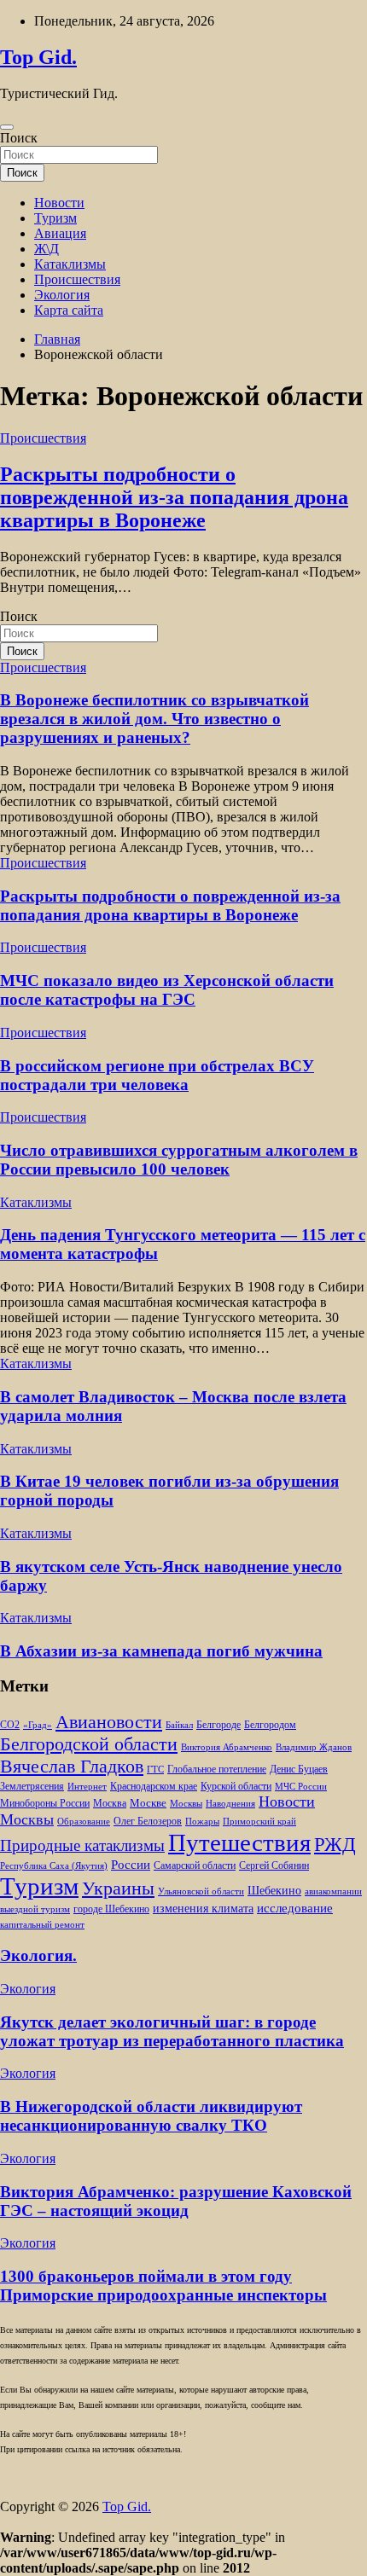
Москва (110, 1804)
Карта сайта (69, 310)
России (131, 1864)
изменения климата (203, 1908)
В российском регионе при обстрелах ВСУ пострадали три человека (157, 1075)
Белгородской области (89, 1744)
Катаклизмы (70, 264)
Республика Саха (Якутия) (54, 1866)
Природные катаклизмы (82, 1845)
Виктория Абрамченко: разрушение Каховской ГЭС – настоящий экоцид (176, 2201)
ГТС (155, 1770)
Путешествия (239, 1842)
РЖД (335, 1844)
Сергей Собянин (274, 1866)
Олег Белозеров (148, 1821)
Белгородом (270, 1725)
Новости (59, 203)
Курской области (236, 1787)
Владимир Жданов (314, 1747)
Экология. (38, 1955)
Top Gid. (38, 57)
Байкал (179, 1725)
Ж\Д (47, 249)
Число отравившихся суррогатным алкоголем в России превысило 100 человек (179, 1160)
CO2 (10, 1725)
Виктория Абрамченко (227, 1747)
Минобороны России (45, 1803)
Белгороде (218, 1725)
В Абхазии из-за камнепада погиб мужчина (161, 1651)
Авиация (60, 233)
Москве (148, 1803)
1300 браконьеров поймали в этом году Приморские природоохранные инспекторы (163, 2286)
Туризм (55, 218)
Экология (62, 295)
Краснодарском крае (154, 1787)
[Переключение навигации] (7, 127)
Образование (84, 1822)
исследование (295, 1908)
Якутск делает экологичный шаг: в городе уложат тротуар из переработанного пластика (172, 2031)
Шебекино (274, 1891)
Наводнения (230, 1804)
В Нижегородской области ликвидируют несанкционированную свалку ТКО (151, 2116)
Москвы (186, 1804)
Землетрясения (32, 1787)
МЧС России (301, 1787)
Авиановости (109, 1722)
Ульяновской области (201, 1891)
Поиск (19, 138)
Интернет (87, 1787)
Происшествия (77, 279)
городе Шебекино (111, 1909)
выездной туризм (35, 1909)
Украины (118, 1888)
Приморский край (259, 1822)
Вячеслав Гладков (72, 1766)
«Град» (38, 1725)
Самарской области (195, 1866)
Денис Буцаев (299, 1770)
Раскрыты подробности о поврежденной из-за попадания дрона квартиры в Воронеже (174, 497)
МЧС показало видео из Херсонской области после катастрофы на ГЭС (167, 990)
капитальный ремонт (42, 1925)
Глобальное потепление (217, 1770)
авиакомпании (333, 1891)
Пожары (202, 1822)
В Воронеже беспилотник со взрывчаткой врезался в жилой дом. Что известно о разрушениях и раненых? (154, 719)
